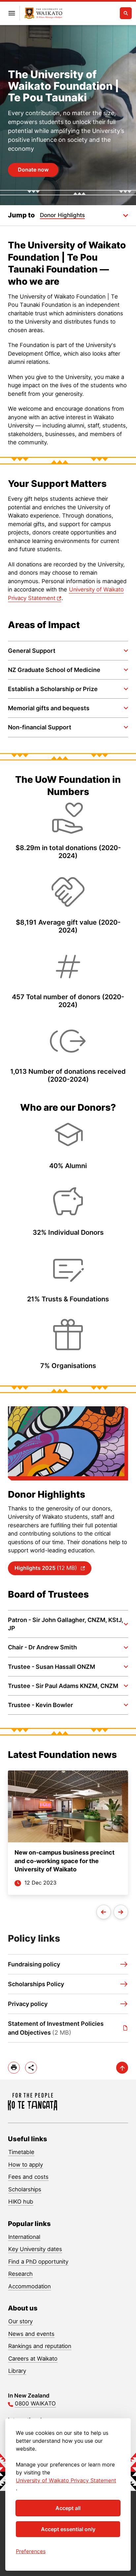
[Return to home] (43, 13)
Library (17, 2371)
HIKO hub (21, 2202)
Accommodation (30, 2286)
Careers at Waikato (33, 2359)
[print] (14, 2068)
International (24, 2237)
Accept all (68, 2508)
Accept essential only (68, 2529)
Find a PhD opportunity (38, 2262)
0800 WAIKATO (35, 2403)
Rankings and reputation (40, 2346)
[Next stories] (121, 1912)
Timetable (21, 2152)
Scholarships (25, 2189)
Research (20, 2274)
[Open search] (126, 13)
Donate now (33, 170)
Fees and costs (28, 2177)
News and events (31, 2334)
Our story (20, 2321)
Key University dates (35, 2249)
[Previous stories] (104, 1912)
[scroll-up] (122, 2068)
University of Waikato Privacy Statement (66, 2480)
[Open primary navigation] (12, 13)
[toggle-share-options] (31, 2068)
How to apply (26, 2165)
